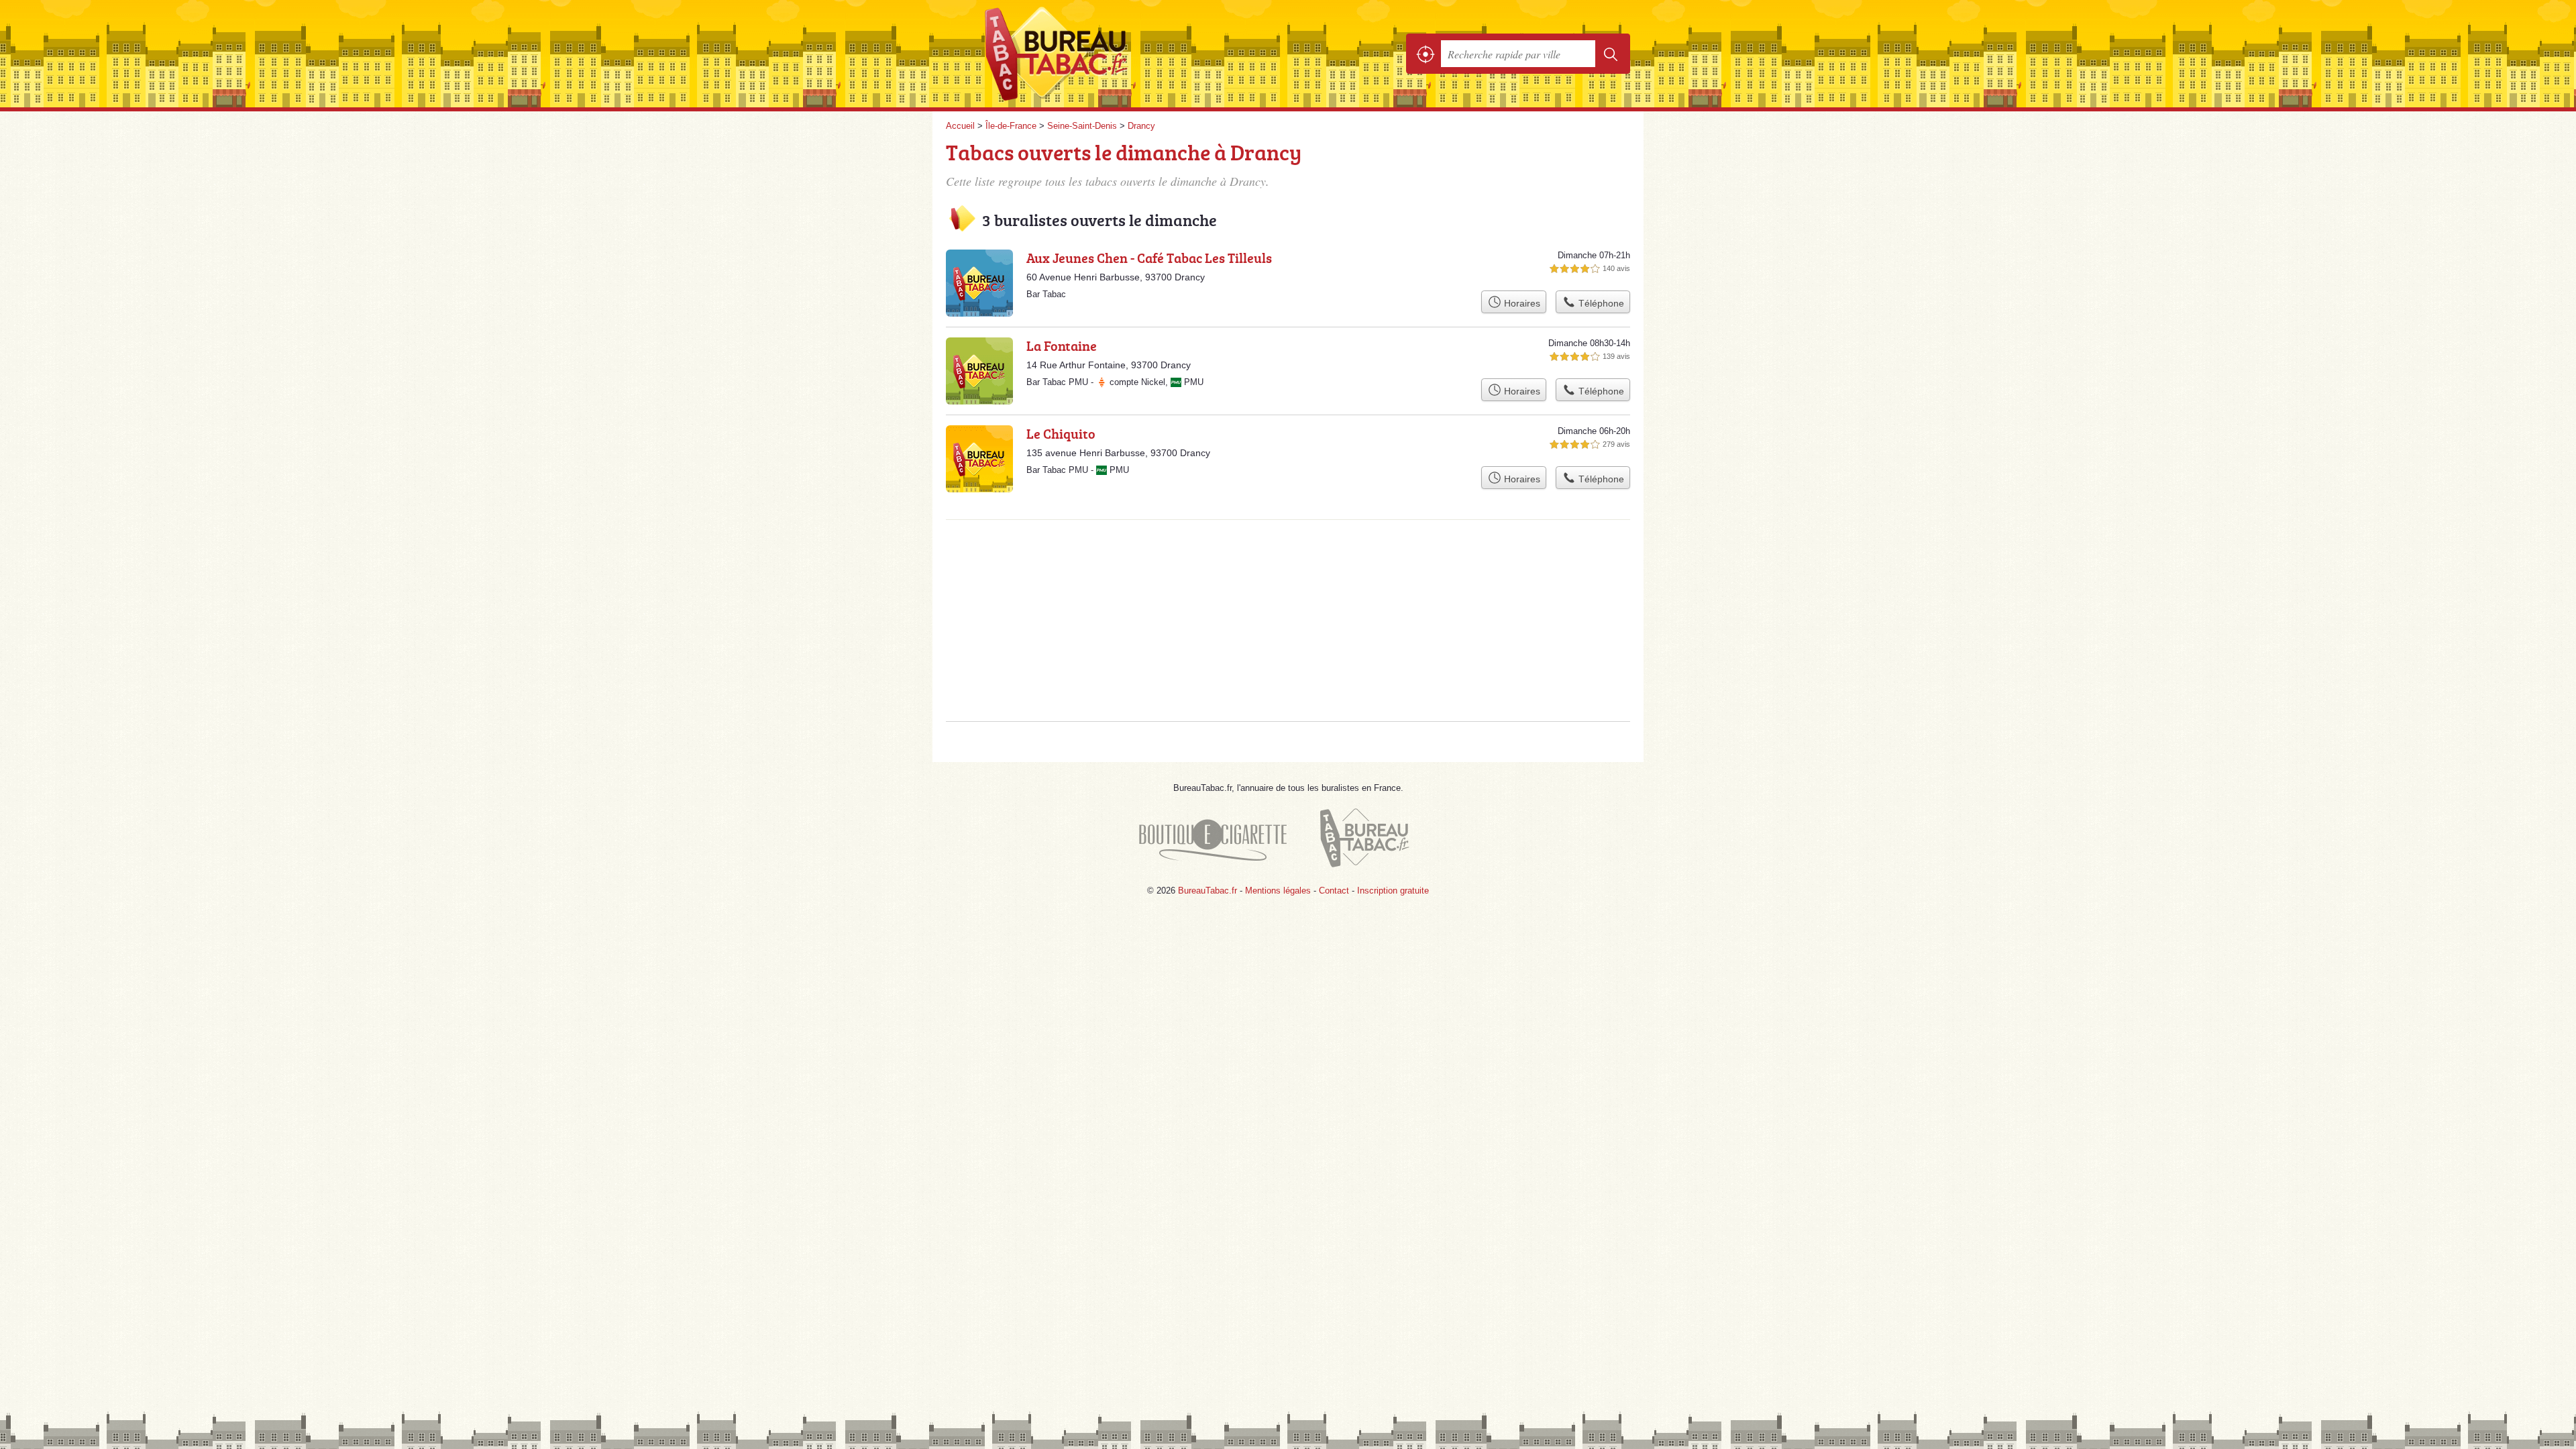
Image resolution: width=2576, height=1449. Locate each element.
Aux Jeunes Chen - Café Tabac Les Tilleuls (1149, 258)
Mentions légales (1278, 891)
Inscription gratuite (1393, 891)
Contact (1334, 891)
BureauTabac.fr (1093, 54)
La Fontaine (1062, 345)
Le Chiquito (1061, 433)
